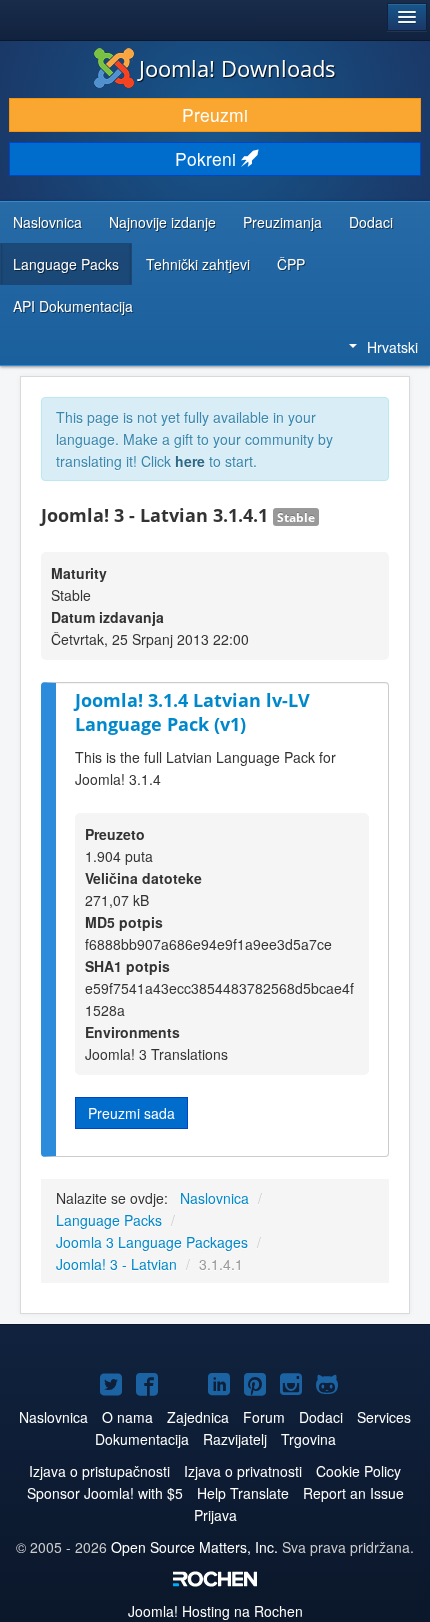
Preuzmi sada (131, 1113)
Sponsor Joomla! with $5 (105, 1493)
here (190, 461)
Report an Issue (353, 1493)
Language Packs (66, 264)
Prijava (215, 1515)
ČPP (291, 264)
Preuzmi (215, 114)
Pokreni (208, 158)
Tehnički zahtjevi (198, 264)
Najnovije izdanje (162, 222)
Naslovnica (47, 222)
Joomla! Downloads (237, 68)
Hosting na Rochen (215, 1611)
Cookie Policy (358, 1471)
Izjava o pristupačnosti (99, 1471)
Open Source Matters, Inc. (196, 1547)
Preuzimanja (282, 222)
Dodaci (371, 222)
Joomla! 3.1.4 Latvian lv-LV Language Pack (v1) (192, 712)
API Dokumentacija (73, 306)
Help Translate (243, 1493)
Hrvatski (392, 347)
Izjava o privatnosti (243, 1471)
